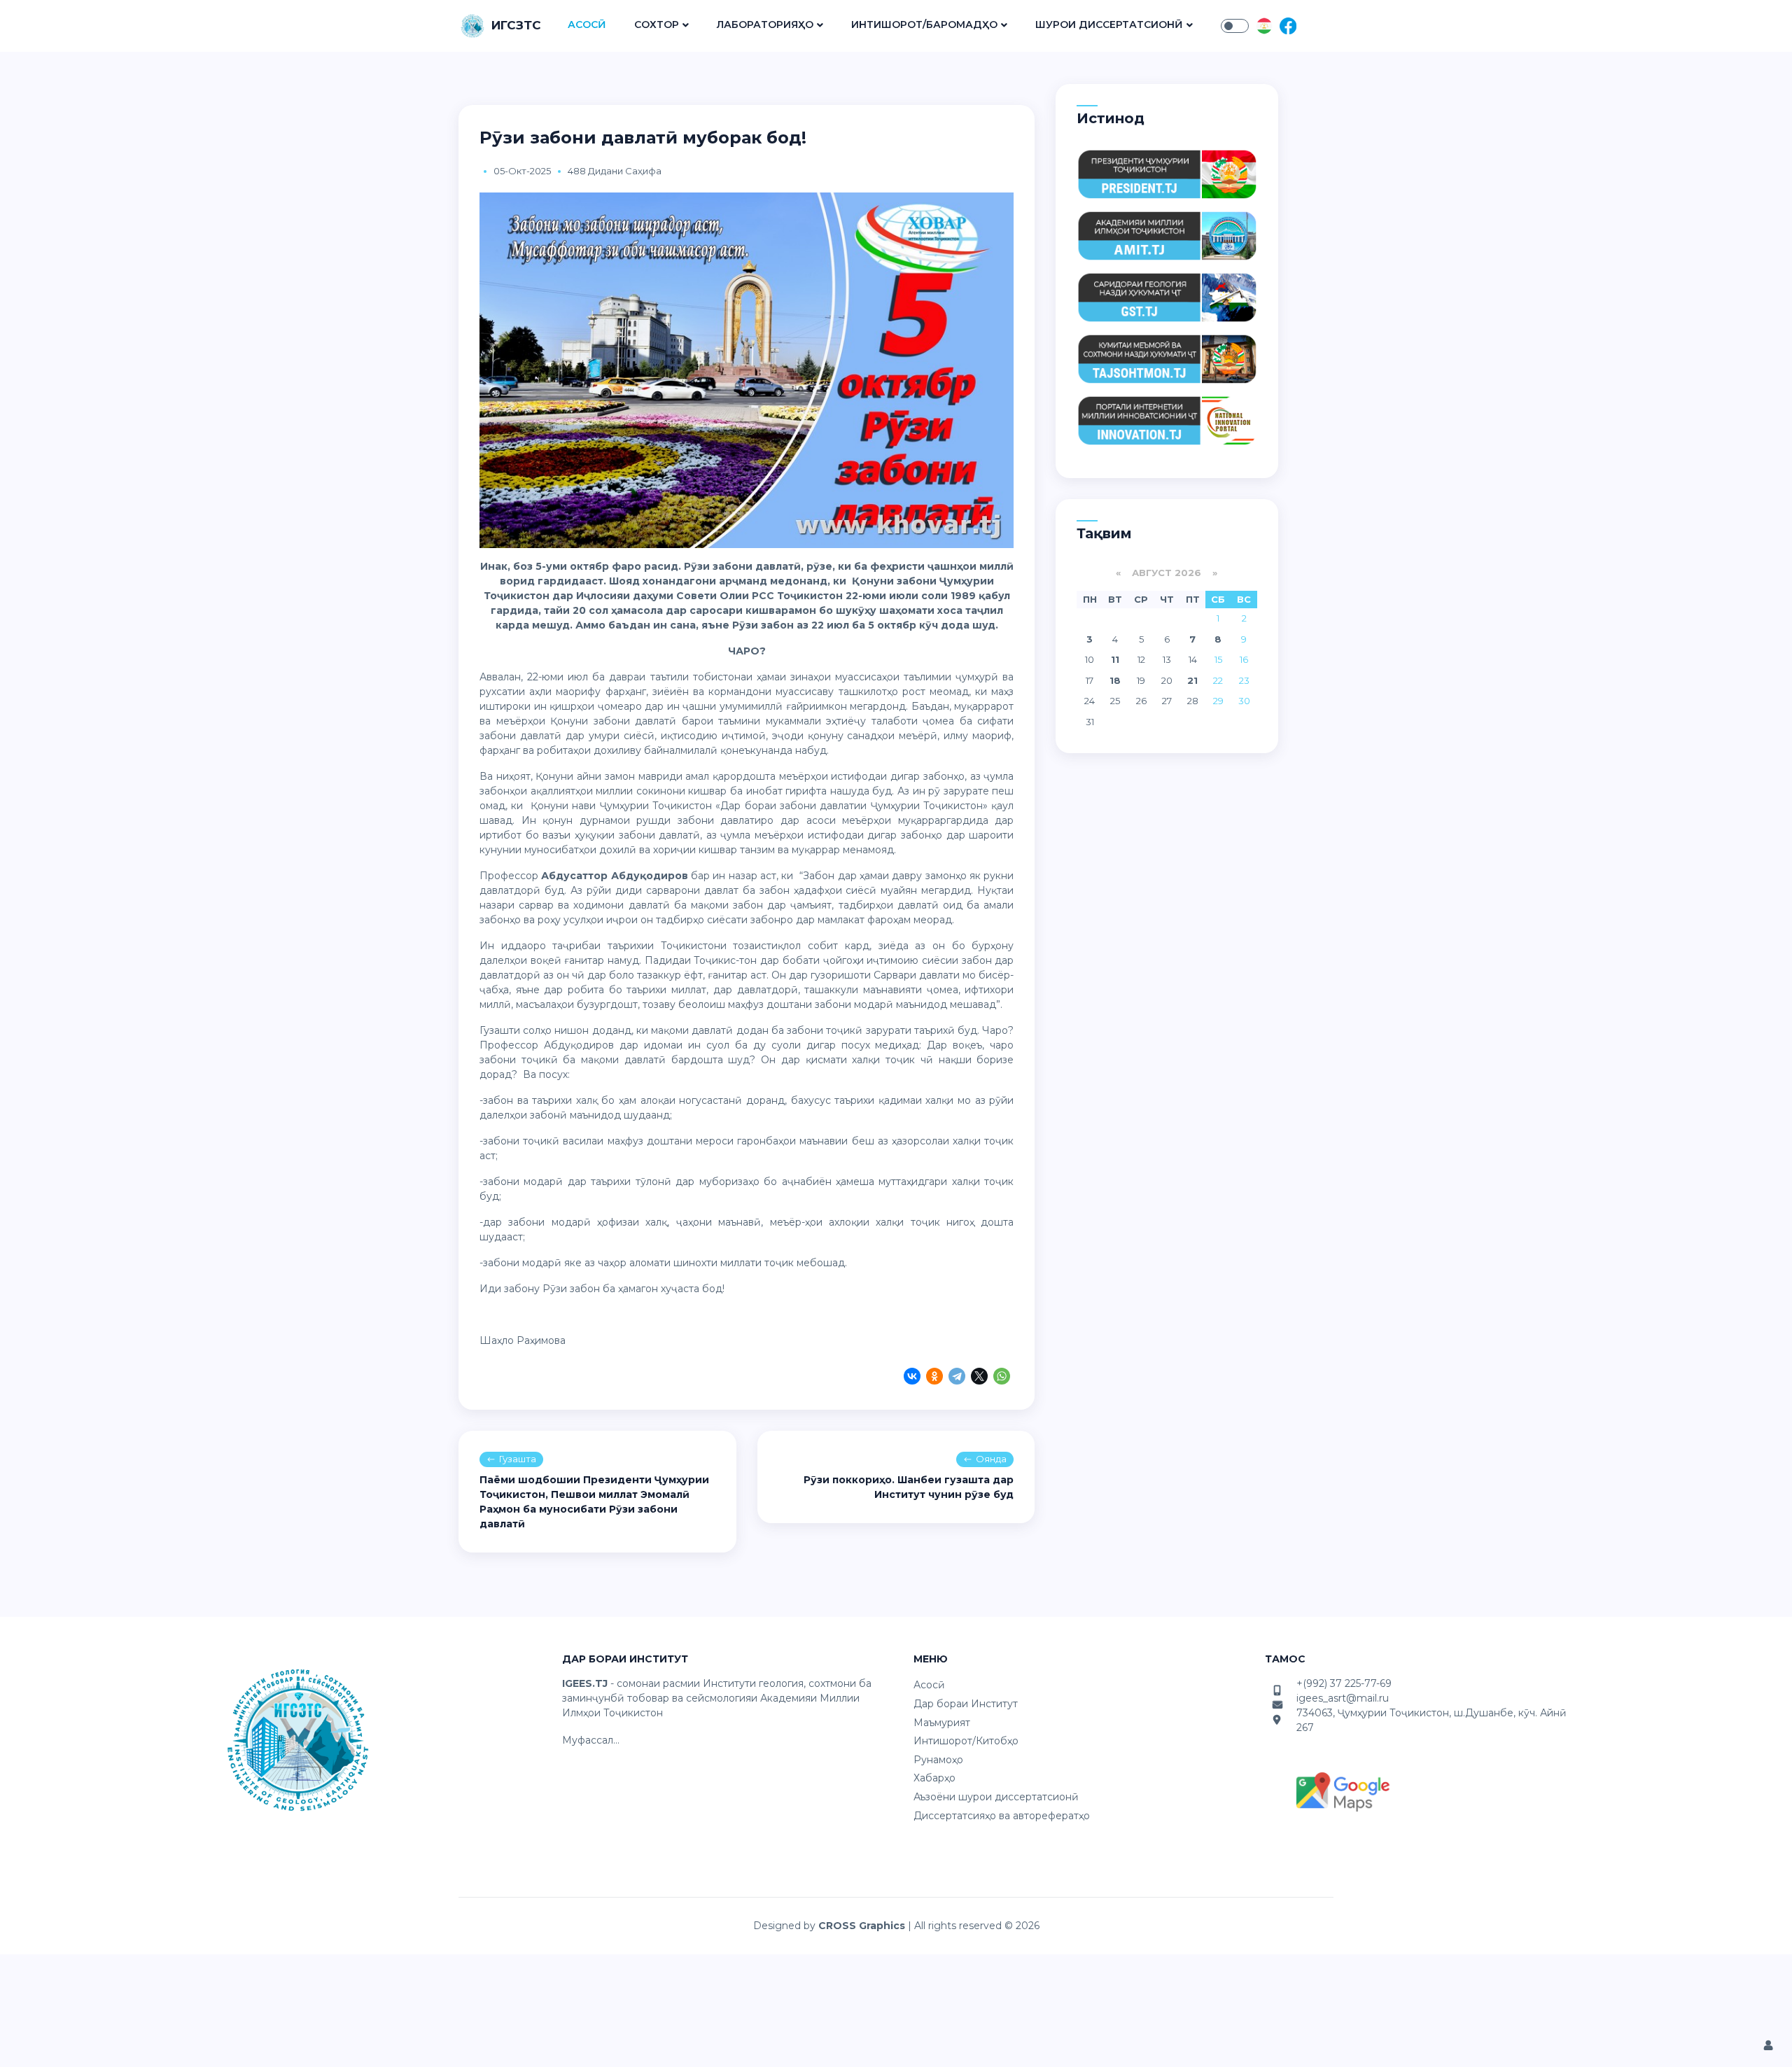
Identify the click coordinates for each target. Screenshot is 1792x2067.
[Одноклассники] (934, 1378)
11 (1115, 659)
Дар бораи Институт (966, 1704)
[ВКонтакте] (912, 1378)
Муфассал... (591, 1740)
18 (1115, 680)
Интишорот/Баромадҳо (924, 24)
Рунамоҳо (938, 1760)
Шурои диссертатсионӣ (1109, 24)
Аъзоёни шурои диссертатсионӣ (996, 1797)
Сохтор (657, 24)
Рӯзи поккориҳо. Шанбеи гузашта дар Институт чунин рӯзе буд (909, 1487)
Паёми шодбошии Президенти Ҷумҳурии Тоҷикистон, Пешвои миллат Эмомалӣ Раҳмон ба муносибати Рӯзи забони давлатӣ (594, 1502)
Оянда (991, 1459)
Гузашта (518, 1459)
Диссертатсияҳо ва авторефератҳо (1002, 1816)
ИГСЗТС (516, 25)
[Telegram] (957, 1378)
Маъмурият (942, 1723)
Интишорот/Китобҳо (966, 1741)
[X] (979, 1378)
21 (1192, 680)
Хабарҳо (934, 1778)
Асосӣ (587, 24)
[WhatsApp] (1002, 1378)
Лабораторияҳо (765, 24)
